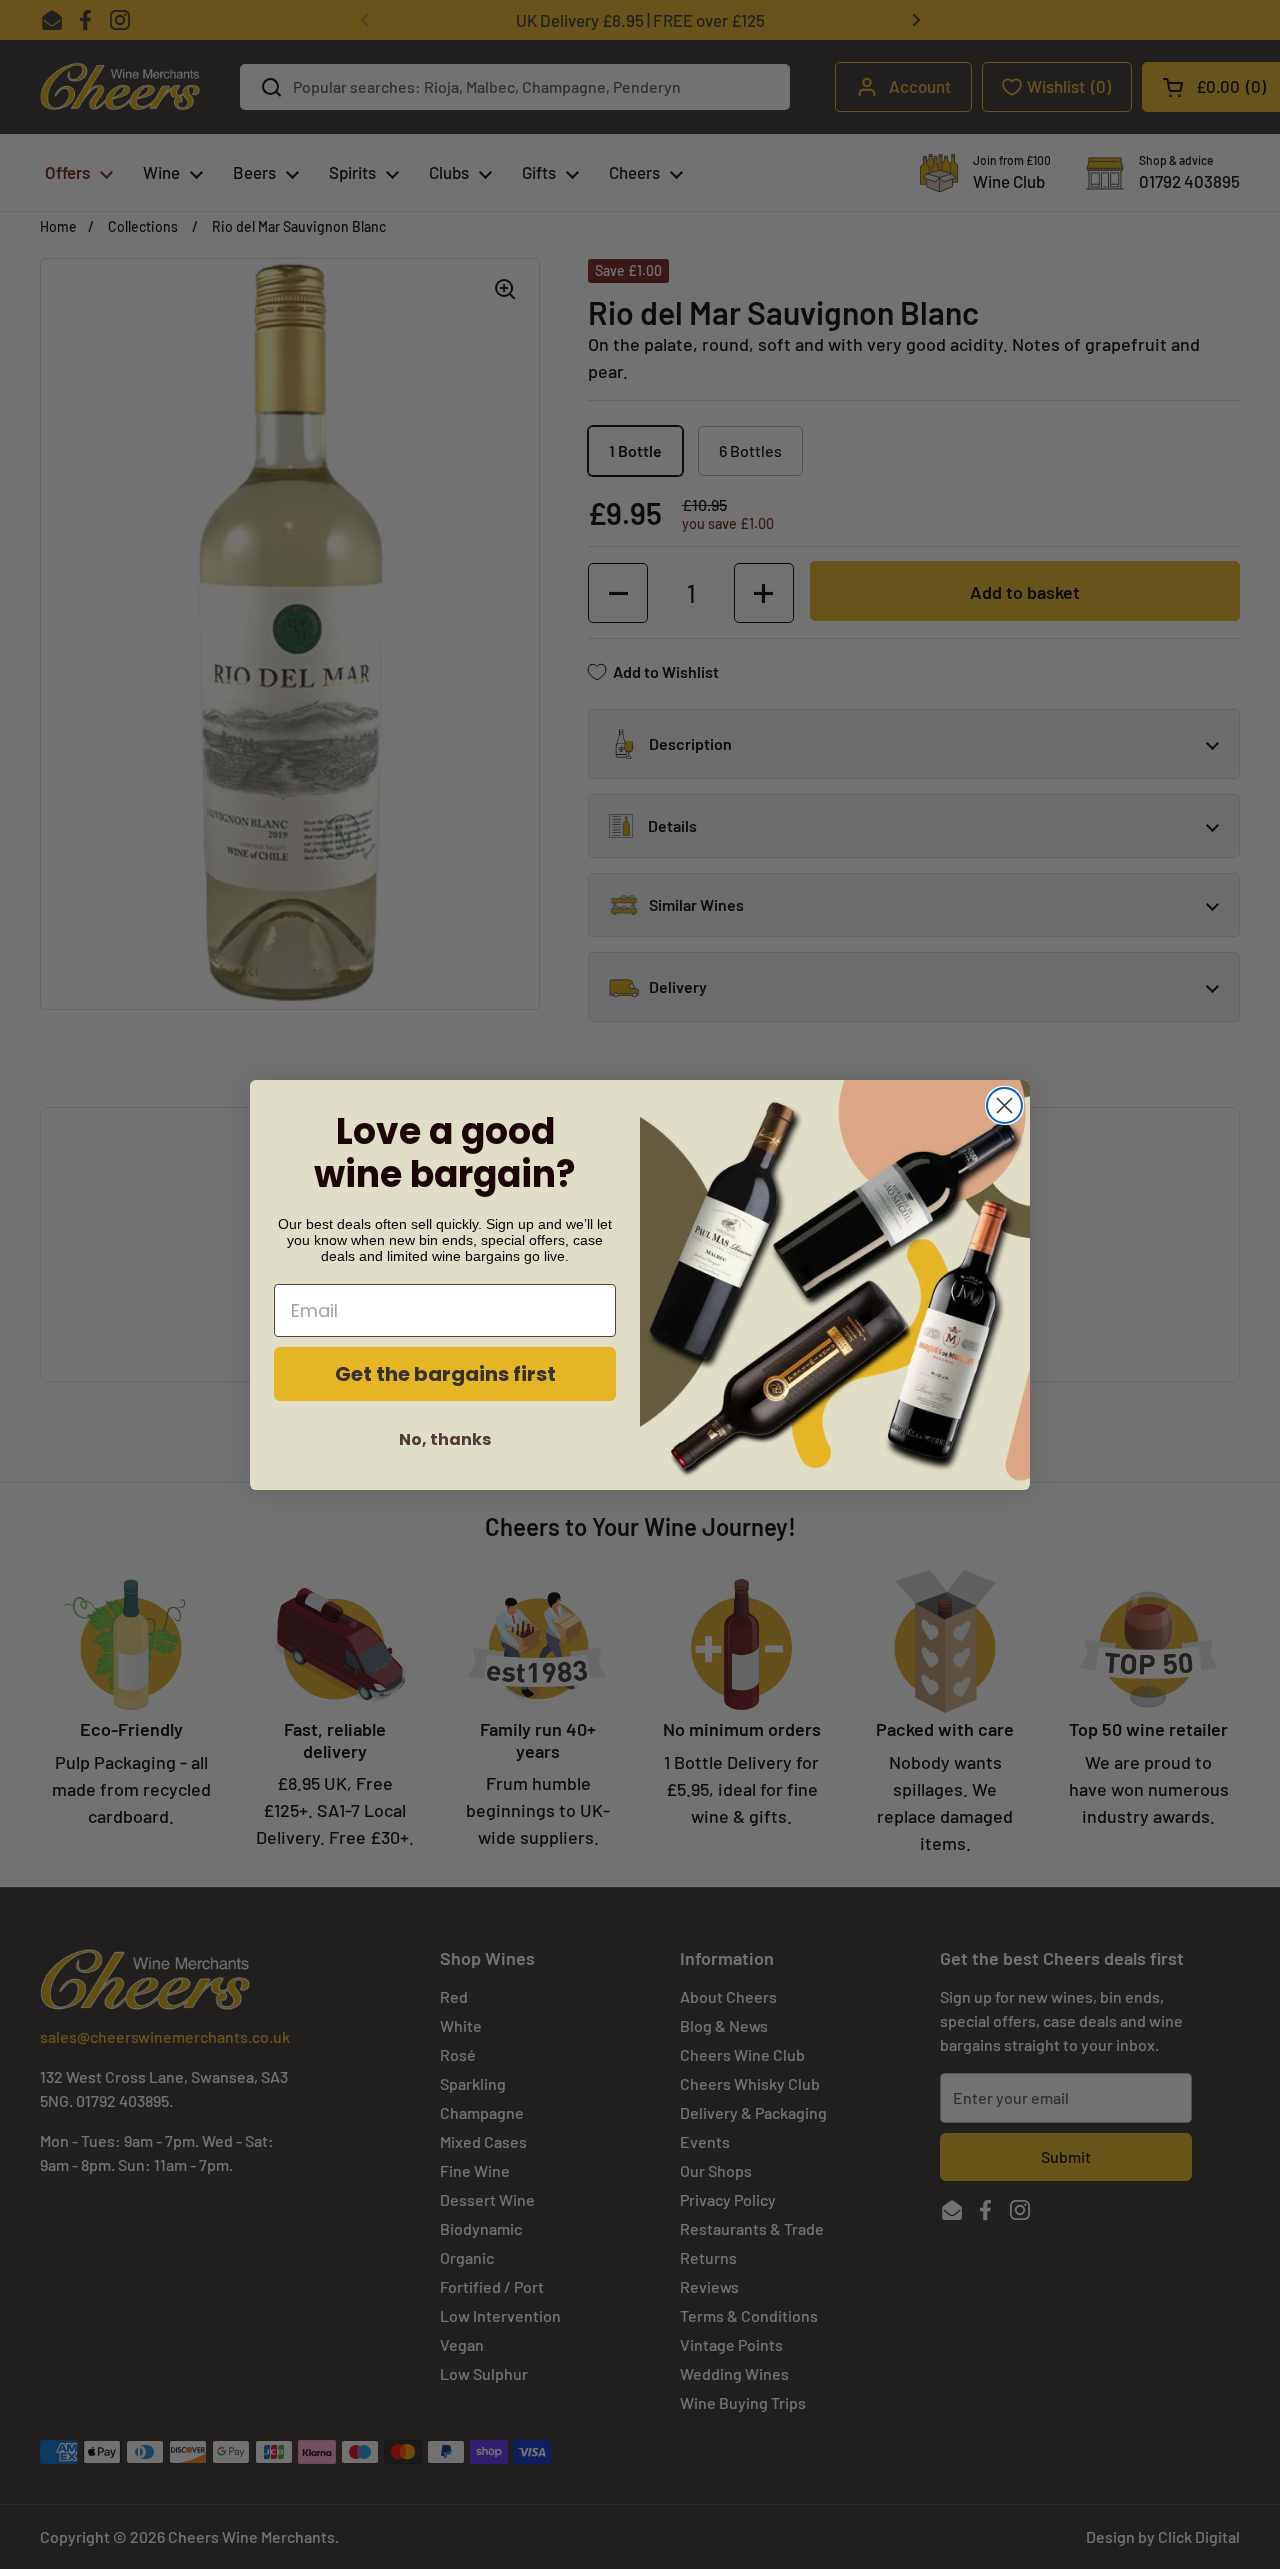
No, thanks (445, 1439)
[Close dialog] (1004, 1105)
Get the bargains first (445, 1374)
